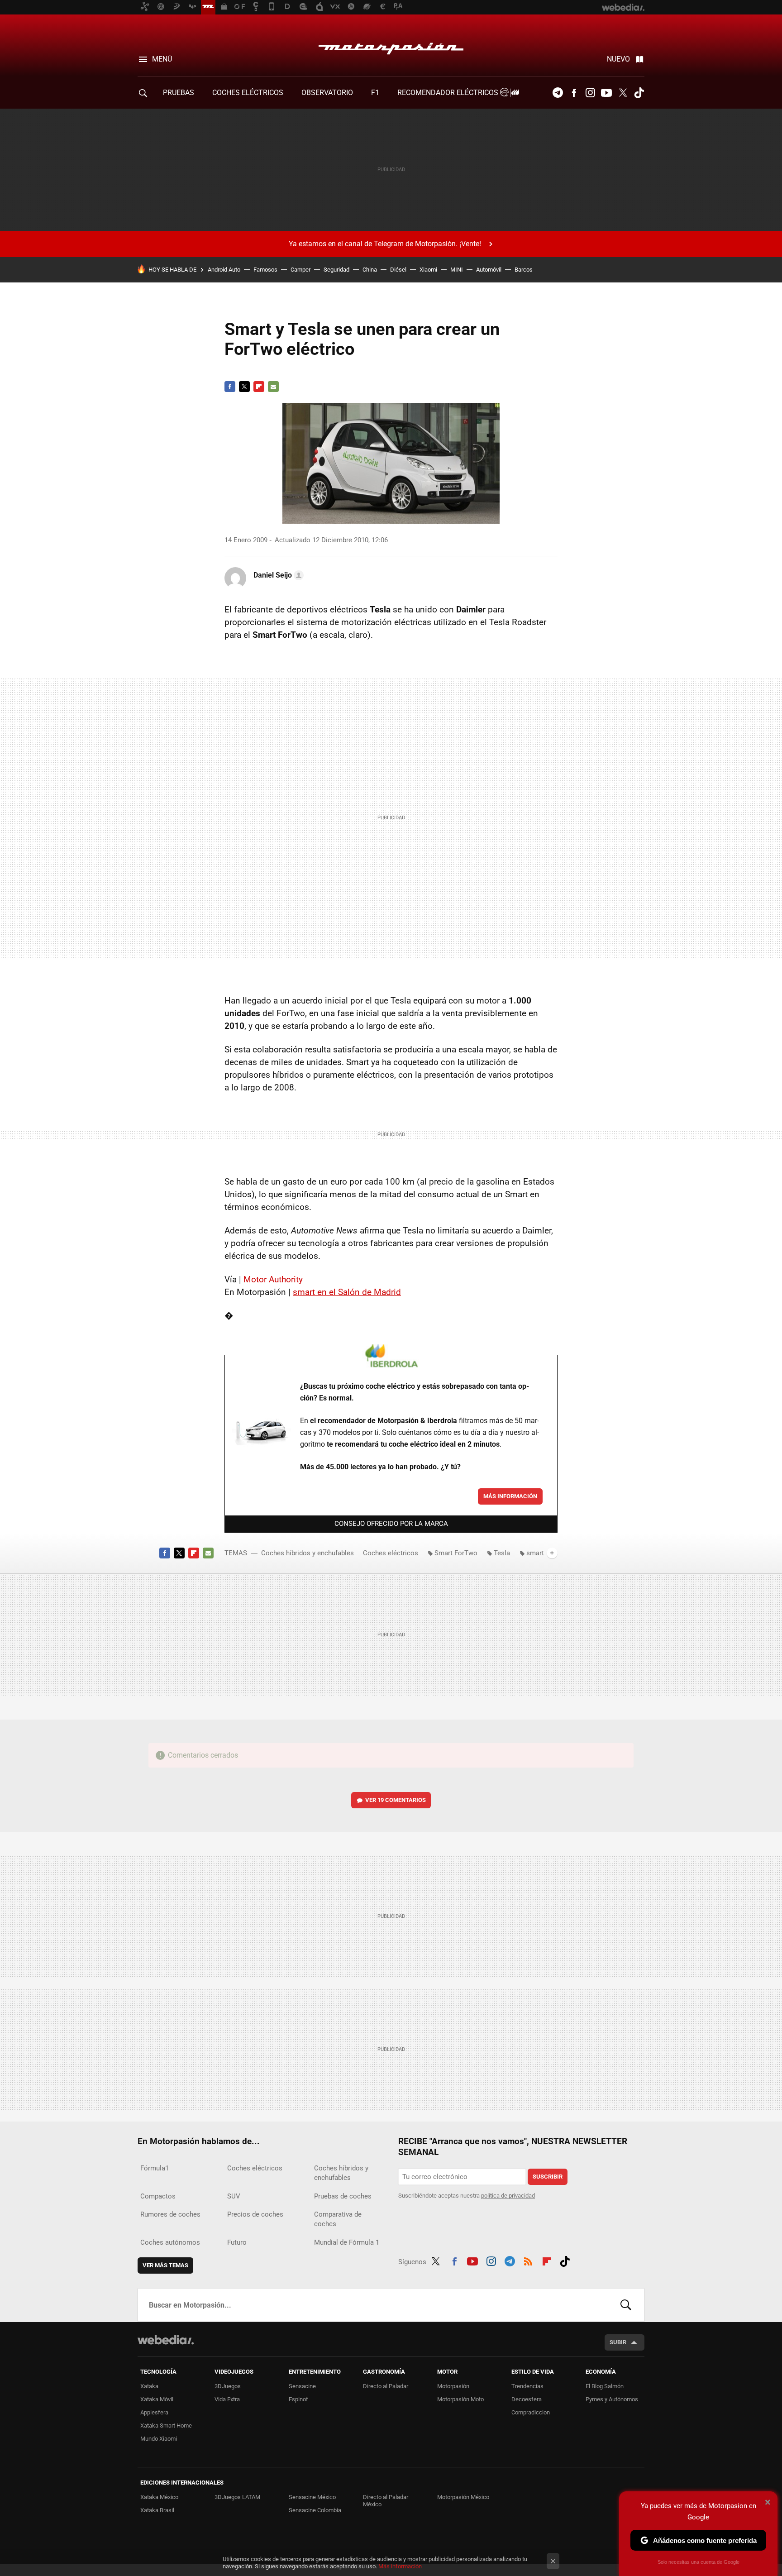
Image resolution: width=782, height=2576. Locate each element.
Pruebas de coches (343, 2196)
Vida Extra (227, 2399)
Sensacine (302, 2386)
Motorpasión (391, 46)
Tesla (502, 1553)
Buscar (626, 2305)
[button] (277, 575)
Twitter (623, 93)
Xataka (149, 2386)
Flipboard (259, 387)
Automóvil (489, 270)
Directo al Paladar (386, 2386)
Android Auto (224, 270)
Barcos (524, 270)
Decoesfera (527, 2399)
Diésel (398, 270)
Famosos (265, 270)
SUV (234, 2196)
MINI (457, 270)
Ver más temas (165, 2265)
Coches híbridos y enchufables (308, 1553)
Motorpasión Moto (460, 2399)
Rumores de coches (170, 2214)
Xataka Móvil (157, 2399)
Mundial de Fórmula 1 (347, 2242)
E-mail (273, 387)
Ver (396, 1800)
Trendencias (527, 2386)
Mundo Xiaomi (159, 2439)
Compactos (158, 2196)
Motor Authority (273, 1279)
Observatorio (327, 93)
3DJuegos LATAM (237, 2497)
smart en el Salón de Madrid (347, 1292)
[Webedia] (166, 2340)
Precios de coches (255, 2214)
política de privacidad (508, 2196)
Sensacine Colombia (315, 2510)
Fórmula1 (155, 2168)
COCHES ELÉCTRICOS (248, 93)
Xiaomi (428, 270)
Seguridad (336, 270)
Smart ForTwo (456, 1553)
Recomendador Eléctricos (449, 93)
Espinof (298, 2399)
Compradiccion (531, 2412)
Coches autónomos (170, 2242)
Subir (618, 2342)
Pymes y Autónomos (612, 2399)
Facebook (574, 93)
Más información (510, 1496)
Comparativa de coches (338, 2219)
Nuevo (618, 59)
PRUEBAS (179, 93)
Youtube (606, 93)
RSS (528, 2260)
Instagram (590, 93)
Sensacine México (312, 2497)
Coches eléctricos (391, 1553)
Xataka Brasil (157, 2510)
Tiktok (639, 93)
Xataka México (159, 2497)
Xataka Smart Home (166, 2425)
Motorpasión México (463, 2497)
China (370, 270)
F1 (375, 93)
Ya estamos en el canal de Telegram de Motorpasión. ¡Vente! (385, 244)
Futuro (237, 2242)
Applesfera (154, 2412)
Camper (300, 270)
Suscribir (548, 2177)
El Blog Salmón (605, 2386)
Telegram (558, 93)
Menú (162, 59)
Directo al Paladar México (386, 2501)
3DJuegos (228, 2386)
